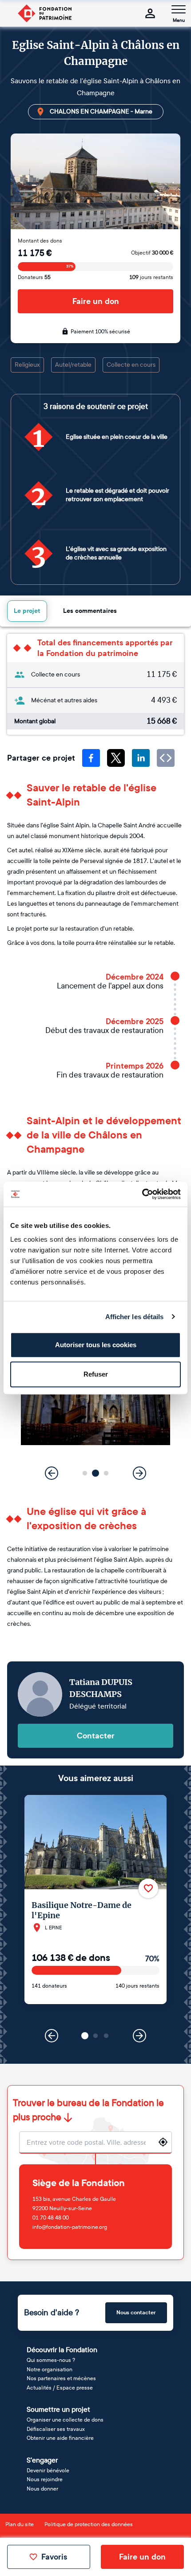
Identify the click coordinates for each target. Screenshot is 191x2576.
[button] (85, 1473)
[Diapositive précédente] (52, 1473)
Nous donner (42, 2489)
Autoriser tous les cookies (96, 1345)
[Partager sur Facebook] (91, 758)
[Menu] (179, 9)
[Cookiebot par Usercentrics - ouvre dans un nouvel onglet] (142, 1194)
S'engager (42, 2460)
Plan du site (20, 2524)
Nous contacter (136, 2313)
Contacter (96, 1736)
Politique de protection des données (89, 2524)
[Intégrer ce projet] (166, 758)
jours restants (151, 277)
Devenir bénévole (48, 2471)
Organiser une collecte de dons (65, 2420)
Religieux (27, 365)
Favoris (54, 2557)
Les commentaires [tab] (90, 611)
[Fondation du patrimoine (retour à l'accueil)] (44, 13)
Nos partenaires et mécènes (61, 2378)
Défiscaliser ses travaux (56, 2429)
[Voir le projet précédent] (52, 2036)
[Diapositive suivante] (139, 1473)
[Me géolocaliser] (163, 2142)
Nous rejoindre (45, 2479)
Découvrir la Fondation (62, 2350)
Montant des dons (40, 241)
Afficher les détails (135, 1317)
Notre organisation (50, 2369)
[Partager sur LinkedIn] (141, 758)
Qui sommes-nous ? (51, 2360)
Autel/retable (73, 365)
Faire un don (96, 301)
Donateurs (34, 277)
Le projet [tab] (27, 611)
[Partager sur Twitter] (116, 758)
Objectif (152, 253)
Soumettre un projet (58, 2409)
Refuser (96, 1374)
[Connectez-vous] (150, 13)
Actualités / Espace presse (60, 2388)
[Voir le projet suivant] (139, 2036)
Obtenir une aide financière (60, 2438)
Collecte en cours (131, 365)
